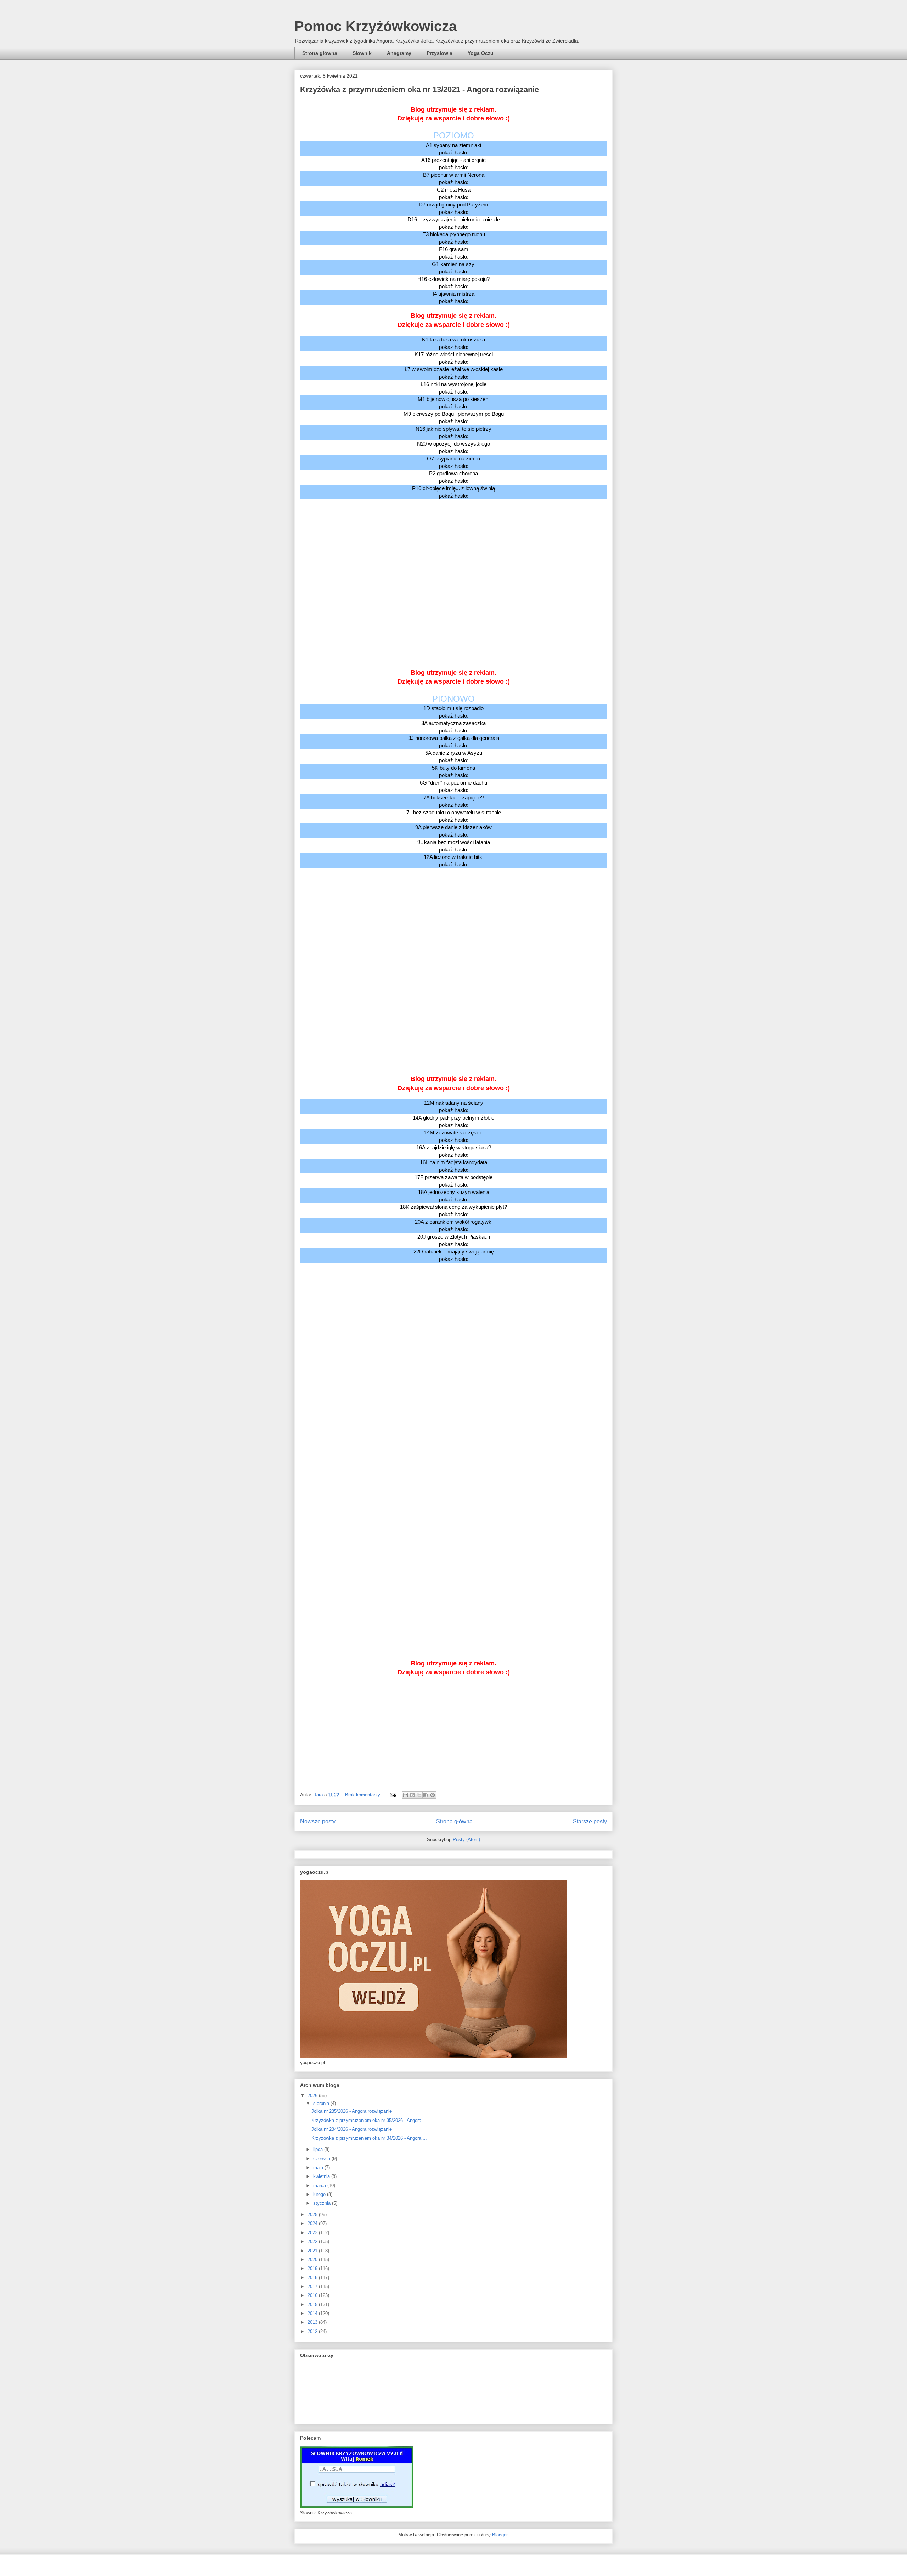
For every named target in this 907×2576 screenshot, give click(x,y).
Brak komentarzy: (364, 1795)
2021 (313, 2251)
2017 (313, 2286)
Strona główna (320, 53)
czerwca (322, 2159)
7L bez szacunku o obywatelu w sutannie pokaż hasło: (454, 816)
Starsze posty (590, 1821)
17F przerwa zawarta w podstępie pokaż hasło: (453, 1181)
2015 (313, 2305)
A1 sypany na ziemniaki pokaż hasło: (453, 149)
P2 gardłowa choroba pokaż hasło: (453, 477)
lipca (319, 2149)
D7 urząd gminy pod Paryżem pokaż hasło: (453, 208)
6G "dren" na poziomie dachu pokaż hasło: (453, 786)
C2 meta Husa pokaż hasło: (454, 193)
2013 (313, 2322)
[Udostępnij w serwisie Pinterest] (433, 1795)
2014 (313, 2313)
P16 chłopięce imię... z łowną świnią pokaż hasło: (453, 492)
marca (320, 2186)
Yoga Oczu (481, 53)
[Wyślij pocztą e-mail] (406, 1795)
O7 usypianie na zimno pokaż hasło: (453, 462)
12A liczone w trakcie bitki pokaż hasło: (453, 861)
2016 (313, 2295)
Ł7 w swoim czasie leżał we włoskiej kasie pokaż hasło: (454, 373)
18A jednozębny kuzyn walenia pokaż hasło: (454, 1196)
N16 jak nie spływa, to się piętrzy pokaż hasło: (453, 432)
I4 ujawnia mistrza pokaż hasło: (453, 298)
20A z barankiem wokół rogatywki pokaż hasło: (454, 1225)
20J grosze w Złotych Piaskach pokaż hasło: (454, 1240)
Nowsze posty (318, 1821)
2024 (313, 2223)
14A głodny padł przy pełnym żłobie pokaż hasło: (453, 1121)
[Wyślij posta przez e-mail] (393, 1795)
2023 (313, 2233)
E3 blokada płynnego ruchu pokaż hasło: (454, 238)
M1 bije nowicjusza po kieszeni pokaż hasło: (453, 403)
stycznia (323, 2203)
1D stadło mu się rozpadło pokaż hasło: (453, 712)
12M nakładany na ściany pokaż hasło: (454, 1106)
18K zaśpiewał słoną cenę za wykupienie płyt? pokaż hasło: (453, 1211)
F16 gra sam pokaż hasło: (454, 253)
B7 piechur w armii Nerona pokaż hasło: (454, 179)
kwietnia (322, 2176)
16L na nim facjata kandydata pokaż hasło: (453, 1166)
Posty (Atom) (466, 1839)
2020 (313, 2260)
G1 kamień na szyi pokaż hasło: (454, 268)
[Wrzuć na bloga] (412, 1795)
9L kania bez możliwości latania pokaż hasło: (454, 846)
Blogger (500, 2535)
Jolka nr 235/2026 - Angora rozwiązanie (352, 2111)
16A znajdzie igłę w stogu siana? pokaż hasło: (454, 1151)
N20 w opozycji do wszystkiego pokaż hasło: (453, 447)
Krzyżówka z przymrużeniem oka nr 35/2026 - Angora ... (369, 2120)
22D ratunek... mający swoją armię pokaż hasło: (454, 1255)
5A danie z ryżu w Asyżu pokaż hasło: (454, 757)
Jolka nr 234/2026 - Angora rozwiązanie (352, 2129)
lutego (320, 2194)
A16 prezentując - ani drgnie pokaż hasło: (453, 164)
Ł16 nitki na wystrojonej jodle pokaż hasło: (453, 388)
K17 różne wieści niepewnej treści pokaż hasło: (454, 358)
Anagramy (399, 53)
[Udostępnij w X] (419, 1795)
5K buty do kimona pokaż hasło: (453, 771)
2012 (313, 2331)
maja (319, 2167)
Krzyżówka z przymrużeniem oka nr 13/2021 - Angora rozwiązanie (419, 89)
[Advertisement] (453, 538)
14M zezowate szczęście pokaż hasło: (454, 1136)
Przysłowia (440, 53)
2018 (313, 2278)
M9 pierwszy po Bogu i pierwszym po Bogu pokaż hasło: (454, 418)
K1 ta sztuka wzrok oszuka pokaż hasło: (453, 343)
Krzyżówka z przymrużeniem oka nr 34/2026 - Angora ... (369, 2138)
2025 (313, 2215)
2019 (313, 2268)
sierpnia (322, 2103)
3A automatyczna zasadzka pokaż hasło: (453, 727)
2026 (313, 2096)
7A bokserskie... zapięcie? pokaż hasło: (454, 801)
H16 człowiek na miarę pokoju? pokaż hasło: (453, 283)
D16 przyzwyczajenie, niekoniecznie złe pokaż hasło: (454, 223)
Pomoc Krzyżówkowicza (376, 26)
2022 (313, 2241)
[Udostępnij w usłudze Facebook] (426, 1795)
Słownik (362, 53)
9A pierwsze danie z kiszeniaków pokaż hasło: (453, 831)
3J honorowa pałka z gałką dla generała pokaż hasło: (454, 742)
